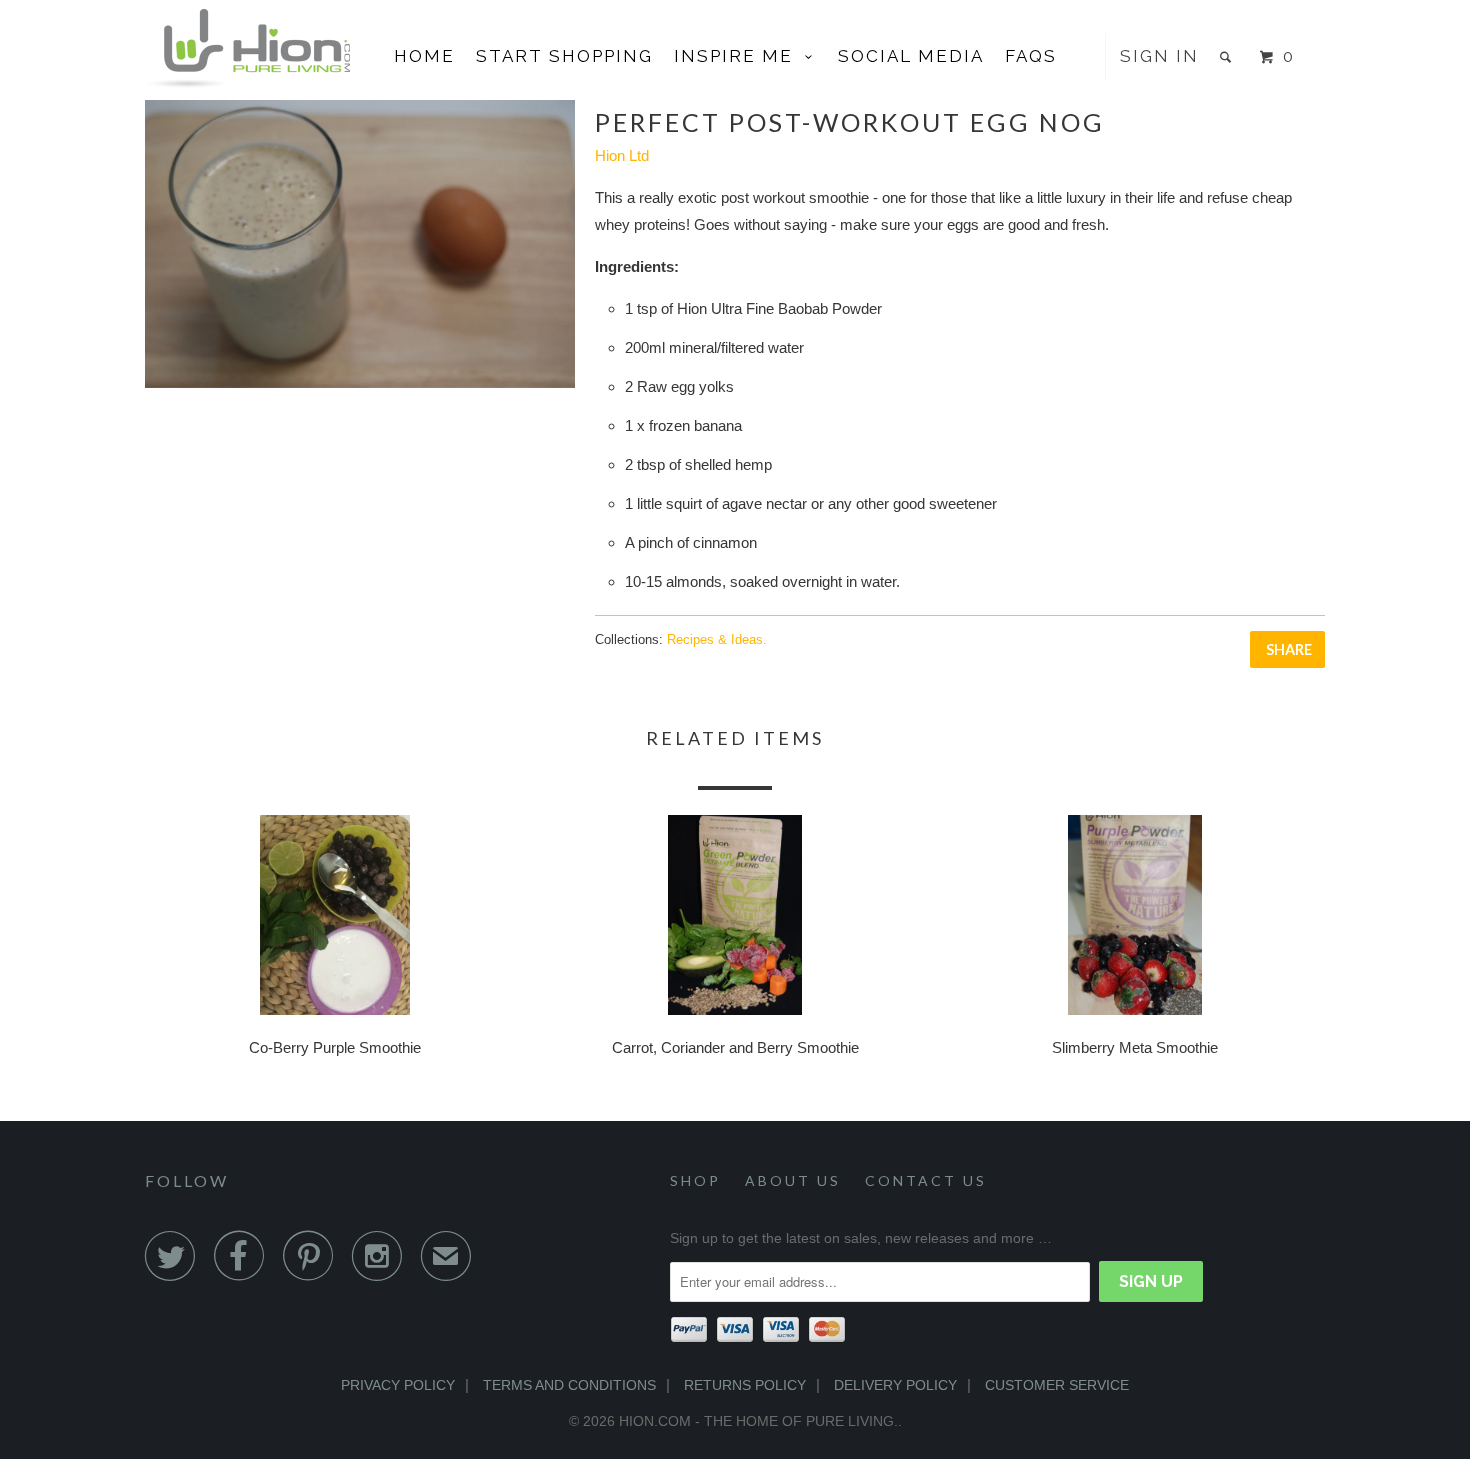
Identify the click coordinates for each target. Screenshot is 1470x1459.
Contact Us (926, 1180)
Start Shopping (564, 56)
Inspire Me (739, 56)
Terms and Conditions (569, 1385)
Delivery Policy (895, 1385)
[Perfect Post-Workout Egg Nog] (360, 244)
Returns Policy (745, 1385)
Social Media (911, 56)
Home (424, 56)
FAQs (1031, 56)
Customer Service (1057, 1385)
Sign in (1159, 56)
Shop (695, 1180)
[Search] (1228, 56)
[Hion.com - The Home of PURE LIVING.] (247, 48)
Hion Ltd (622, 155)
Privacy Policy (398, 1385)
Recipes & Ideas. (717, 639)
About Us (793, 1180)
